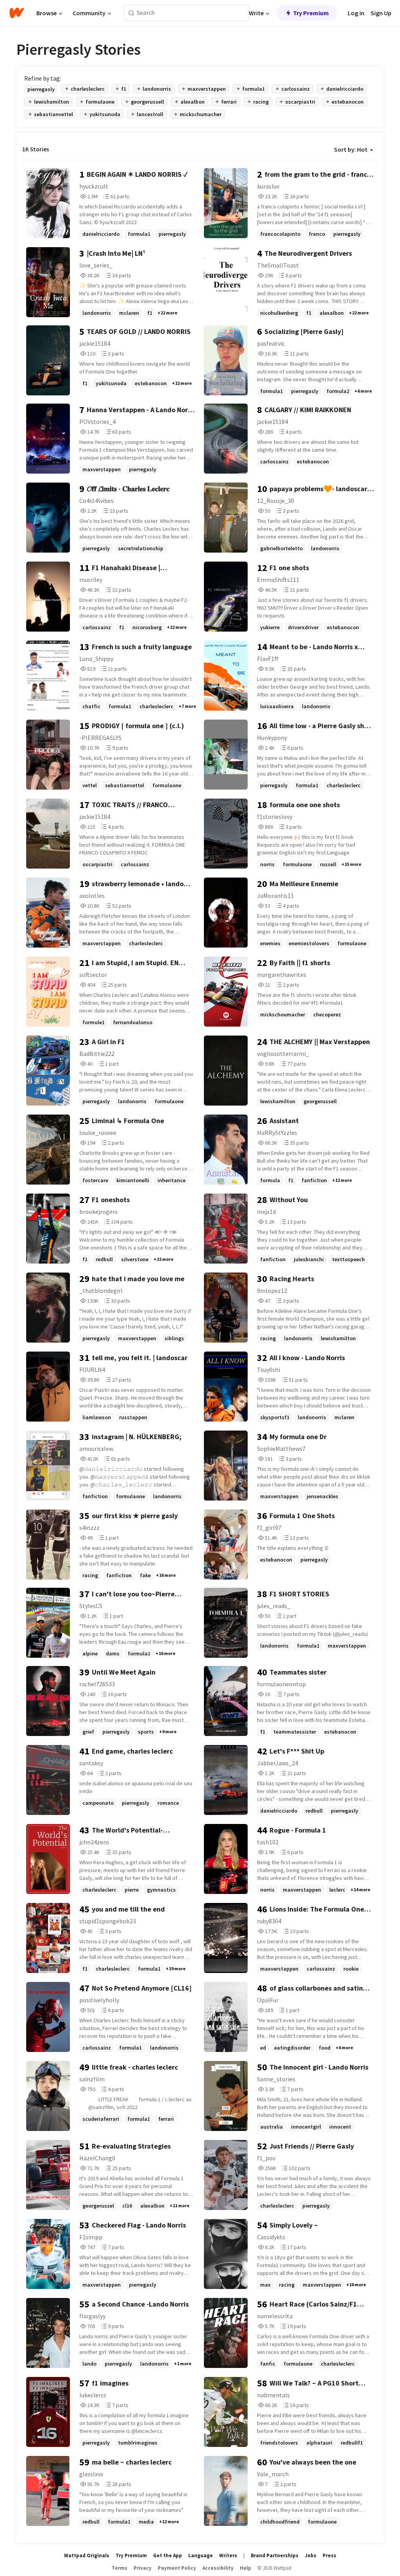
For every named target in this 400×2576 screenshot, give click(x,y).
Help (246, 2568)
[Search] (131, 13)
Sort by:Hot (351, 149)
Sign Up (381, 13)
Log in (356, 13)
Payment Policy (177, 2568)
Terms (120, 2568)
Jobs (311, 2555)
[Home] (17, 13)
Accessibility (218, 2568)
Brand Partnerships (275, 2555)
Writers (228, 2555)
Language (201, 2555)
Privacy (143, 2568)
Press (329, 2555)
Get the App (168, 2555)
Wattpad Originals (87, 2555)
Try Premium (311, 13)
